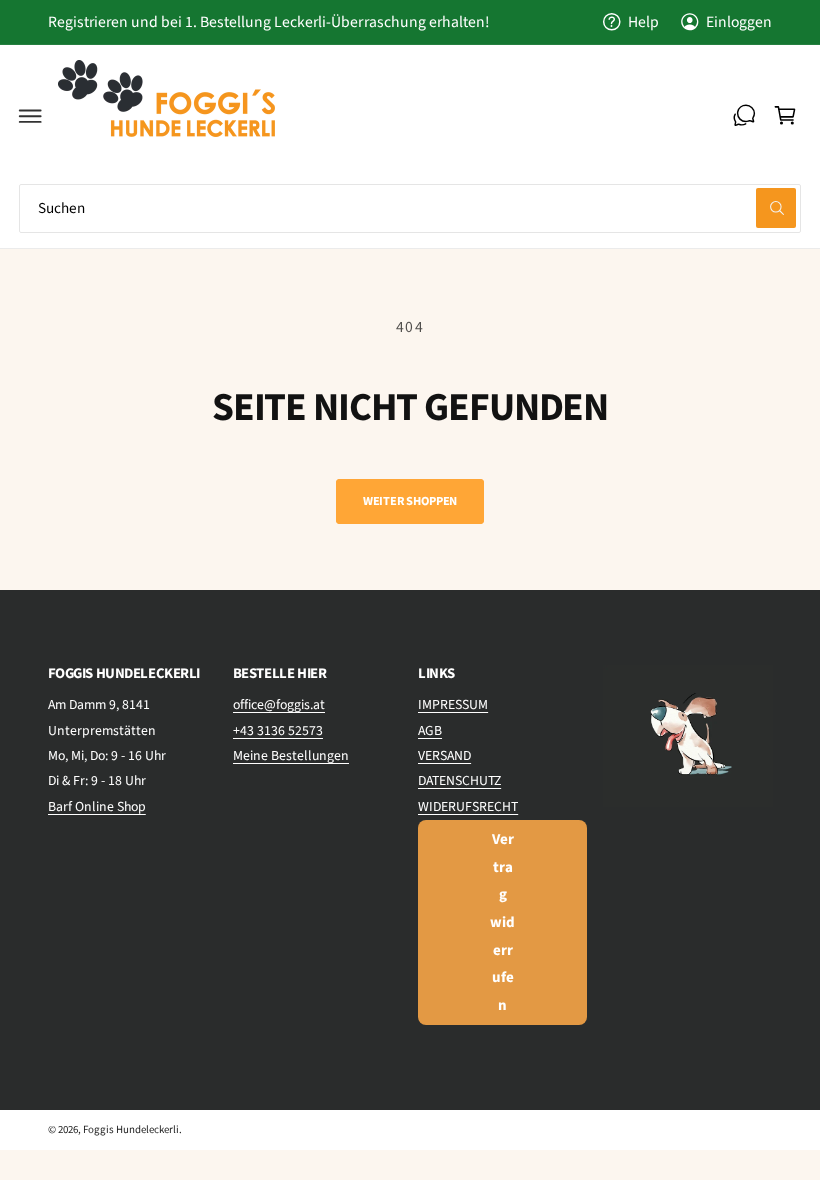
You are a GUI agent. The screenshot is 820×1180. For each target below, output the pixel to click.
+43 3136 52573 (278, 731)
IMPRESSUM (453, 705)
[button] (31, 116)
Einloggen (739, 22)
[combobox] (410, 208)
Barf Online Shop (97, 807)
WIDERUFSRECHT (468, 807)
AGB (430, 731)
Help (643, 22)
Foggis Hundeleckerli (131, 1129)
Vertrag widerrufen (502, 922)
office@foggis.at (279, 705)
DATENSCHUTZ (459, 781)
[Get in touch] (744, 116)
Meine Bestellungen (291, 756)
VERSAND (444, 756)
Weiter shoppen (410, 501)
